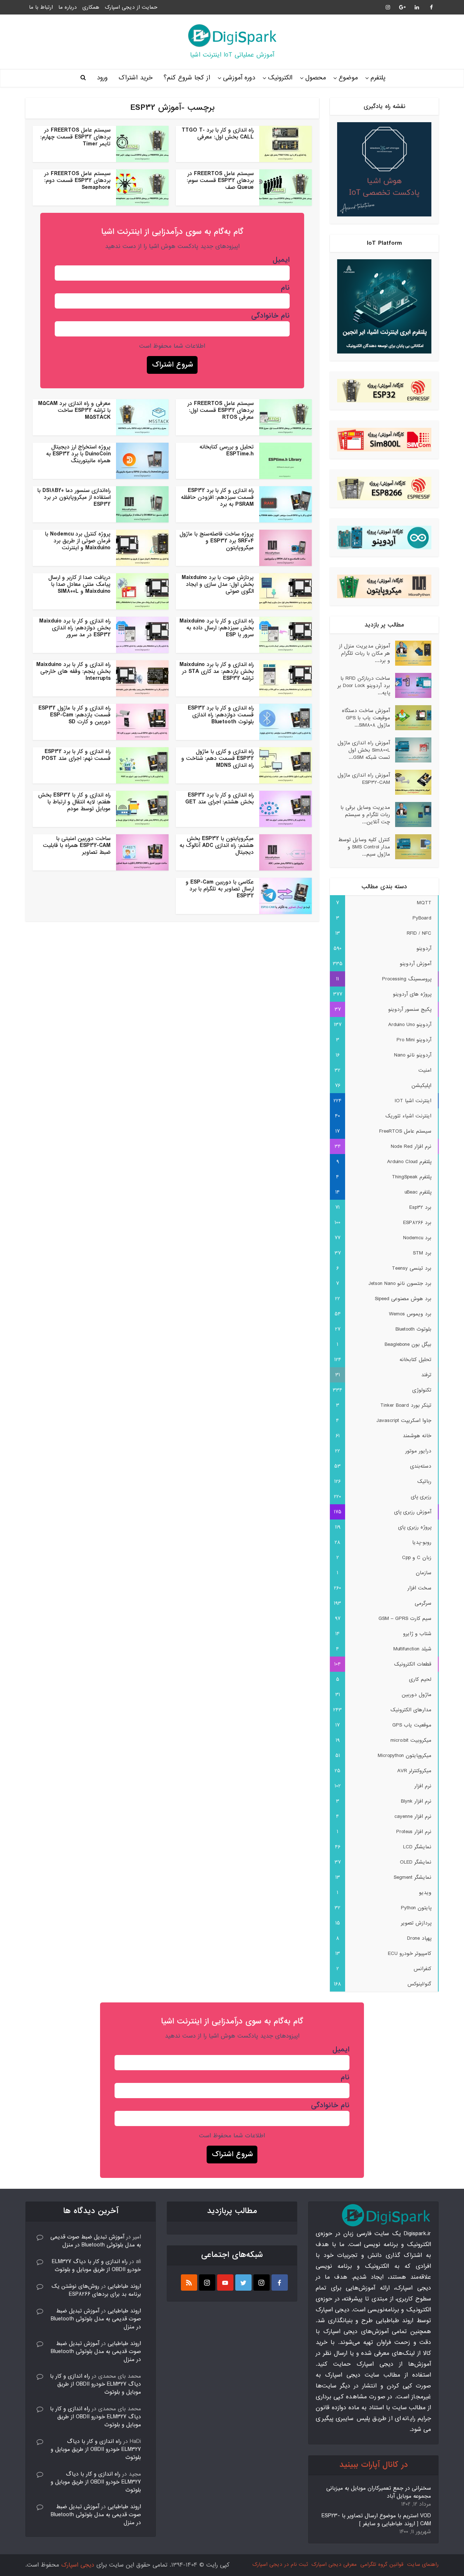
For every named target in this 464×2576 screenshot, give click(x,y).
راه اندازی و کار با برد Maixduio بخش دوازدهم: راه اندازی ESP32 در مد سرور (75, 628)
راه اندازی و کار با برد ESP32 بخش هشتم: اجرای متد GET (219, 799)
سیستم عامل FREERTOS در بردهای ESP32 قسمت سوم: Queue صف (220, 181)
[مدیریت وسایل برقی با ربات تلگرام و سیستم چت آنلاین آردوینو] (411, 814)
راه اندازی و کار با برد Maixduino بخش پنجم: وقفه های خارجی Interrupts (73, 671)
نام (285, 288)
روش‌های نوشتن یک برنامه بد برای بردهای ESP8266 (96, 2290)
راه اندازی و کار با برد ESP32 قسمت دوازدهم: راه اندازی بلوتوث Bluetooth (221, 715)
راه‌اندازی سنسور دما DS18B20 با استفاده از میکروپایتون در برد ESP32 (74, 497)
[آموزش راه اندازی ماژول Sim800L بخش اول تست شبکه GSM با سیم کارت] (411, 750)
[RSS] (189, 2283)
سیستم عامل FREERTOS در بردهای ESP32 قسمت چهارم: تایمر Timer (75, 137)
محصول (316, 78)
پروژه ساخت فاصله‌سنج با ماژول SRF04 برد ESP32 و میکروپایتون (217, 541)
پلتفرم (378, 78)
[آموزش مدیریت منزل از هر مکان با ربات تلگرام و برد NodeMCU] (411, 653)
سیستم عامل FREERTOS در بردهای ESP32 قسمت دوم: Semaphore (77, 181)
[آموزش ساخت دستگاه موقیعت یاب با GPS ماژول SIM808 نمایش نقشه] (411, 718)
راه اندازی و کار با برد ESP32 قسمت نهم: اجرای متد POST (76, 755)
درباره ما (68, 7)
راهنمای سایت (423, 2564)
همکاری (91, 7)
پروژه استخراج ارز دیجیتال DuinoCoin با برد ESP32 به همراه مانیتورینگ (78, 454)
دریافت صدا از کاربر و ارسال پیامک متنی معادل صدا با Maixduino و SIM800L (79, 584)
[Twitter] (243, 2283)
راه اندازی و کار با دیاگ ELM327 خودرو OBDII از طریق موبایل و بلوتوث (96, 2266)
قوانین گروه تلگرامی (382, 2564)
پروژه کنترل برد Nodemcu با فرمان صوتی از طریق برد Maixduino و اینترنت (78, 541)
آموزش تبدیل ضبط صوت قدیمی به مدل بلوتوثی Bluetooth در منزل (96, 2241)
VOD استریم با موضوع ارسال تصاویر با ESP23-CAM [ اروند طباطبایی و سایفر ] (376, 2520)
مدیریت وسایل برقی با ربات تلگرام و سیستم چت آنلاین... (365, 814)
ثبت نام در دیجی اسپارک (280, 2564)
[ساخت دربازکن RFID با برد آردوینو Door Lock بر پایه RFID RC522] (411, 685)
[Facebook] (280, 2283)
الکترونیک (280, 78)
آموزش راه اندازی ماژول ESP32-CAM (364, 779)
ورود (102, 78)
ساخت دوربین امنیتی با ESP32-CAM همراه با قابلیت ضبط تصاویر (77, 845)
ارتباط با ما (41, 7)
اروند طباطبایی (124, 2286)
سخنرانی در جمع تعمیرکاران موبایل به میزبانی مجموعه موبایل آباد (379, 2492)
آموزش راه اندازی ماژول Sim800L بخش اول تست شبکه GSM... (364, 750)
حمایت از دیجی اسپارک (131, 7)
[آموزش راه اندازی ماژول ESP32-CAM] (411, 782)
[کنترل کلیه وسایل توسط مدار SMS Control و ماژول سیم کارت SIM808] (411, 847)
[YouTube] (225, 2283)
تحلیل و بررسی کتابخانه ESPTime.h (227, 450)
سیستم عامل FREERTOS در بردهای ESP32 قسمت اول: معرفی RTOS (221, 410)
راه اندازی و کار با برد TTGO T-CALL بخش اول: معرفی (218, 134)
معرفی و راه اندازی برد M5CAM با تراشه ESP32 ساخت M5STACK (74, 410)
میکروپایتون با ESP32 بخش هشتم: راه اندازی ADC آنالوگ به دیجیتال (217, 845)
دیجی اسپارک (78, 2565)
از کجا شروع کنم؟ (187, 78)
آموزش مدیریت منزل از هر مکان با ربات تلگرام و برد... (364, 653)
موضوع (348, 78)
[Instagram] (262, 2283)
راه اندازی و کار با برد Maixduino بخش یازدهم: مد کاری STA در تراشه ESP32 (217, 671)
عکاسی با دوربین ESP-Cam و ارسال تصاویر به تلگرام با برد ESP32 (220, 889)
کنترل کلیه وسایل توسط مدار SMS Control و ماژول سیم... (364, 847)
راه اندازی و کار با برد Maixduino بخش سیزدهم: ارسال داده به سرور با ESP (217, 628)
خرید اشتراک (136, 78)
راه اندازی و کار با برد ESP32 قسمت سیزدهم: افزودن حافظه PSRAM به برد (217, 497)
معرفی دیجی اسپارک (334, 2564)
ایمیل (281, 260)
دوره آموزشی (239, 78)
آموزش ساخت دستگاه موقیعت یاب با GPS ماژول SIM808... (366, 718)
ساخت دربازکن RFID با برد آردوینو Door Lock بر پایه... (364, 685)
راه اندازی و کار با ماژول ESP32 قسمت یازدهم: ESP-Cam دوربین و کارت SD (74, 715)
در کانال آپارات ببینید (374, 2465)
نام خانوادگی (270, 316)
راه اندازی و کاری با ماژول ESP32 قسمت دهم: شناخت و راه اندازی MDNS (217, 758)
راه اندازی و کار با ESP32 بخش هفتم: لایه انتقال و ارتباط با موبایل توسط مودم (74, 802)
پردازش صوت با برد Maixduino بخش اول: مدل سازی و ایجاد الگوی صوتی (218, 584)
